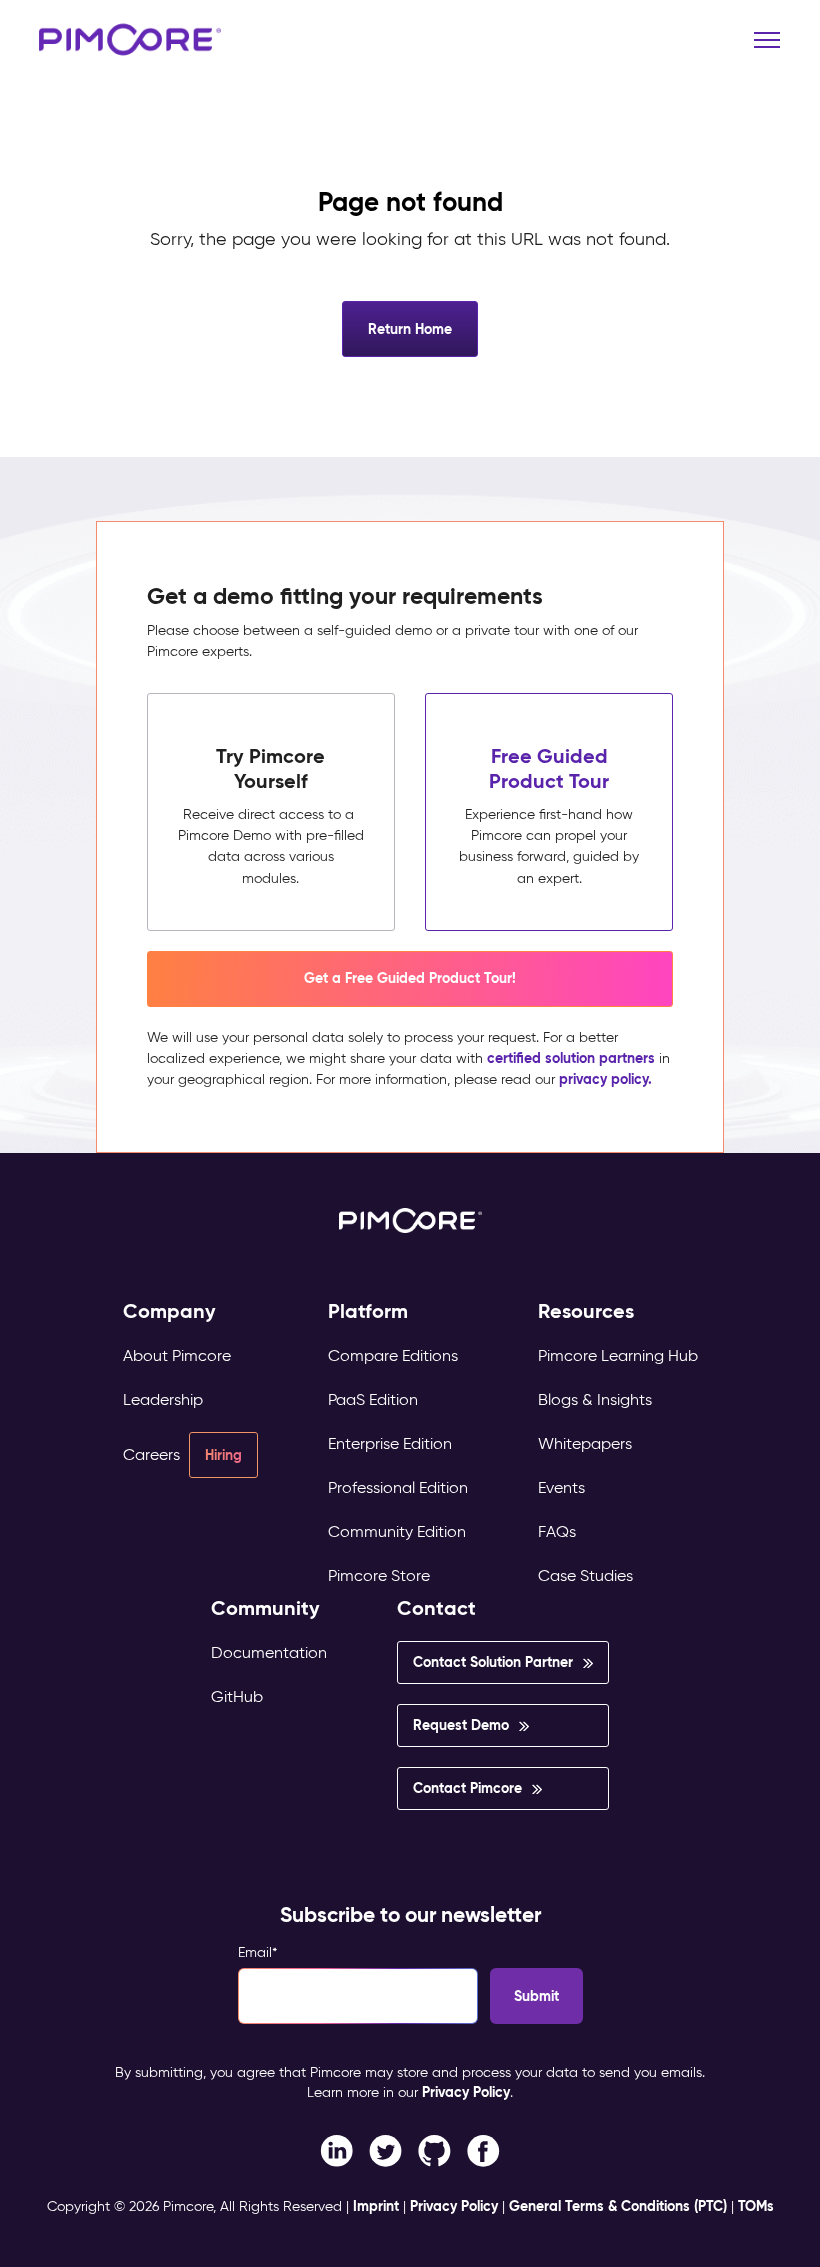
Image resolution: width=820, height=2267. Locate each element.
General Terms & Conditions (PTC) (618, 2206)
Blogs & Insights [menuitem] (595, 1399)
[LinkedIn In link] (483, 2150)
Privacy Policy (466, 2092)
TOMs (756, 2206)
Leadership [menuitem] (163, 1399)
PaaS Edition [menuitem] (373, 1399)
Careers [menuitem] (151, 1454)
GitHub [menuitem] (237, 1696)
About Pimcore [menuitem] (177, 1355)
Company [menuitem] (169, 1311)
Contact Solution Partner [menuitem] (493, 1662)
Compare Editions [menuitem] (393, 1355)
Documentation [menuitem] (269, 1652)
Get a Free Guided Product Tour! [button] (410, 978)
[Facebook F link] (336, 2150)
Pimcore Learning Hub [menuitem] (618, 1355)
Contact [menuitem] (436, 1608)
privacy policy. (605, 1079)
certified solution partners (571, 1058)
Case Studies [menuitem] (585, 1575)
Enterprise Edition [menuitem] (390, 1443)
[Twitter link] (385, 2150)
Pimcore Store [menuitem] (379, 1575)
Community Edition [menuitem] (397, 1531)
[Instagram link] (434, 2150)
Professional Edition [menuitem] (398, 1487)
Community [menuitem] (265, 1608)
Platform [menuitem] (368, 1311)
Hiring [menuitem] (223, 1455)
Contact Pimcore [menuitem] (467, 1788)
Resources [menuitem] (586, 1311)
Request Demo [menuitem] (461, 1725)
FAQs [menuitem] (557, 1531)
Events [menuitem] (561, 1487)
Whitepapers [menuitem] (585, 1443)
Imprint (376, 2206)
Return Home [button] (410, 329)
